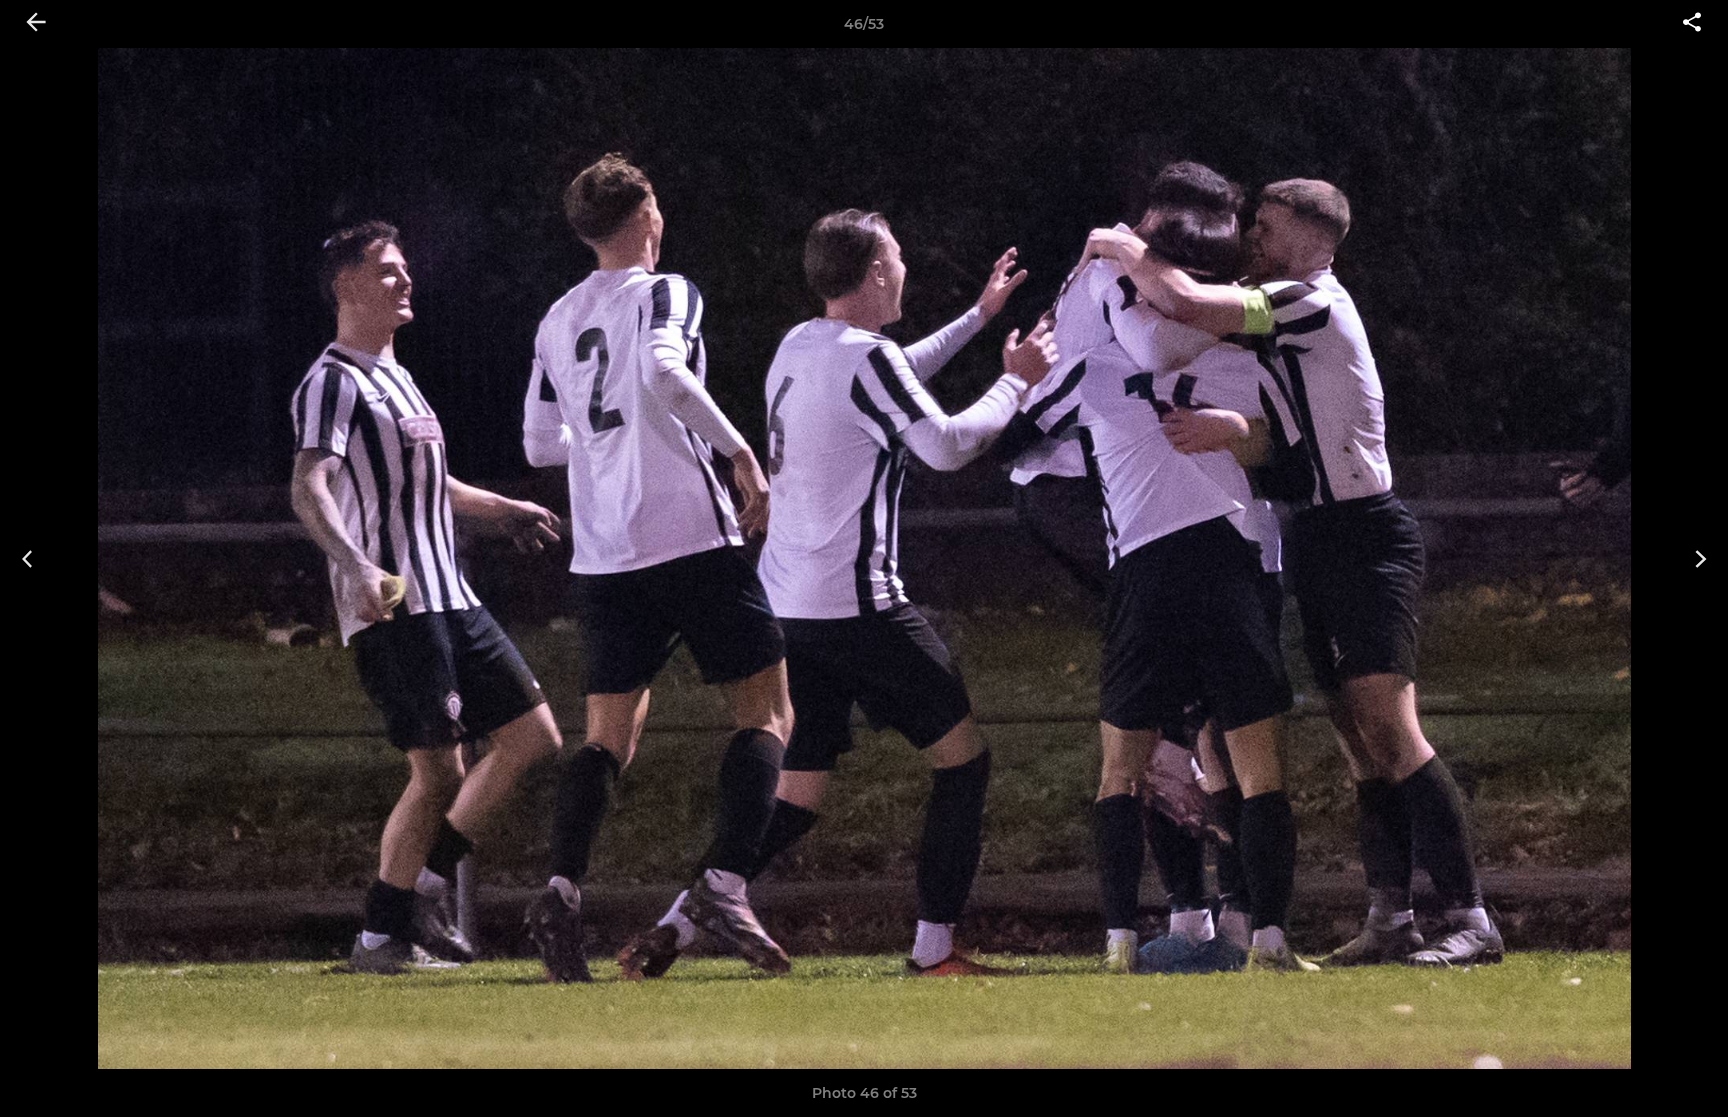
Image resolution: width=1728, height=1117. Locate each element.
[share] (1692, 24)
